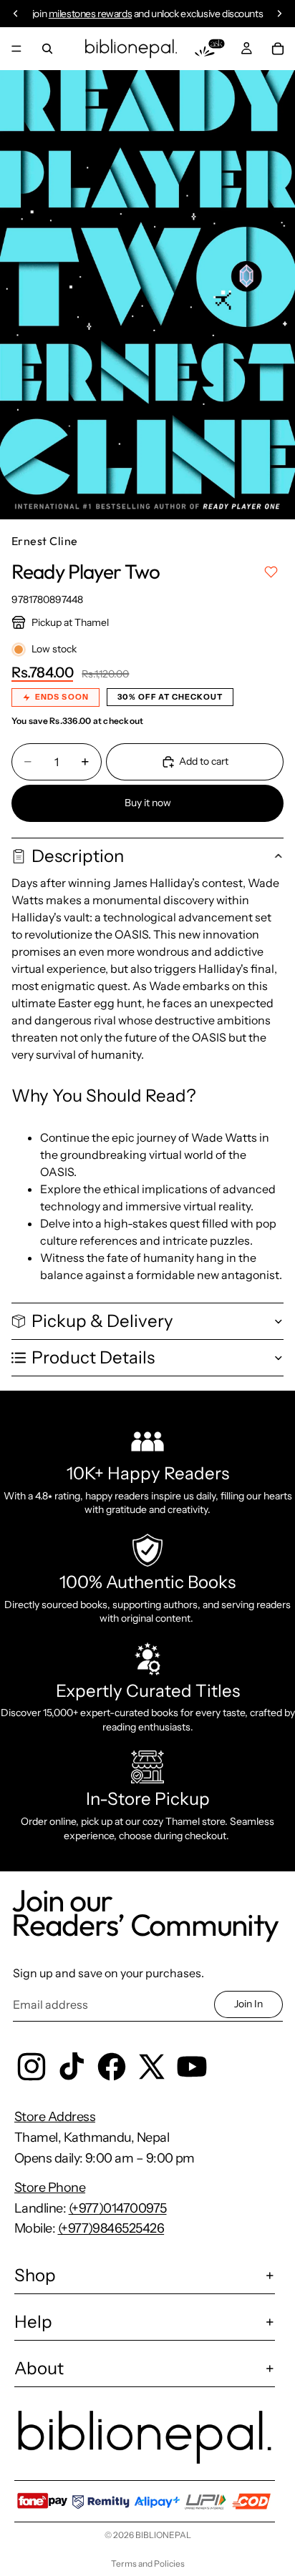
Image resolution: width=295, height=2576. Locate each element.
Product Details (93, 1357)
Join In (248, 2004)
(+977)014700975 (118, 2208)
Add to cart (204, 761)
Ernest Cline (45, 541)
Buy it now (148, 803)
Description (78, 856)
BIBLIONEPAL (163, 2535)
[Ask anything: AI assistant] (210, 49)
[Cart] (278, 49)
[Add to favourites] (271, 572)
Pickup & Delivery (102, 1321)
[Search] (47, 49)
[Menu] (16, 49)
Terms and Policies (148, 2563)
